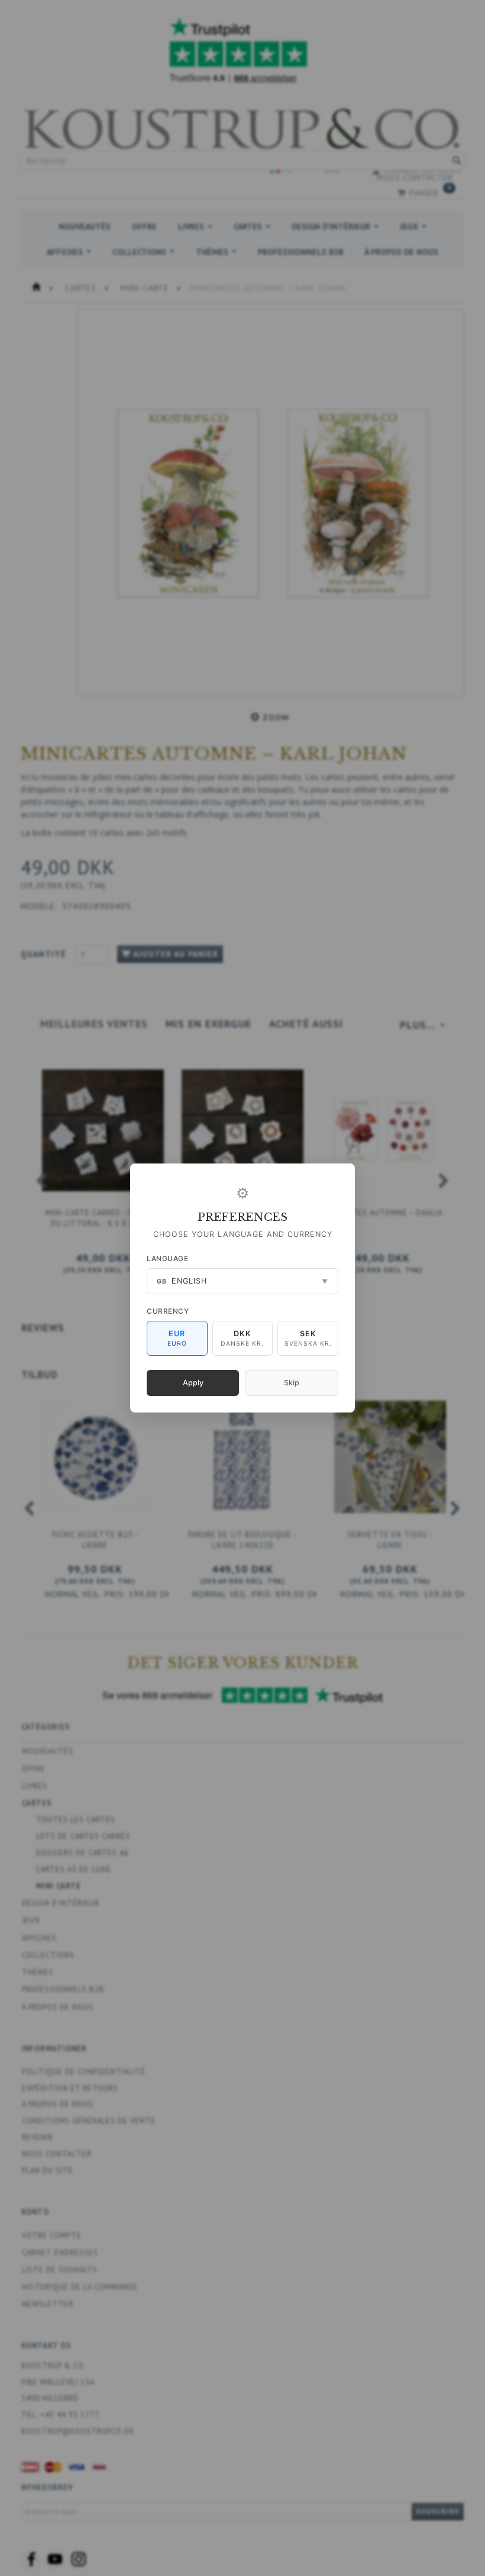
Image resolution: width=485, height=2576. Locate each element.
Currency (168, 1311)
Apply (193, 1383)
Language (167, 1258)
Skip (292, 1383)
